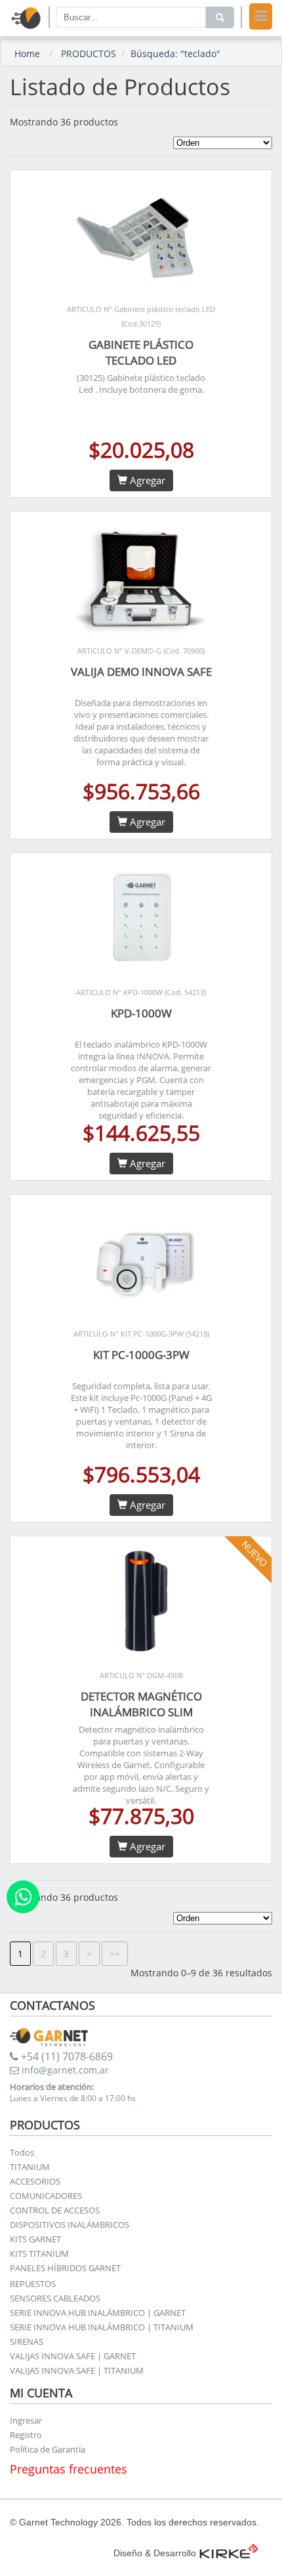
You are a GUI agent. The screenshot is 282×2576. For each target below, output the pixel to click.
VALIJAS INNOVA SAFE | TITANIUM (77, 2370)
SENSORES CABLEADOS (55, 2298)
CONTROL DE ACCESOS (55, 2210)
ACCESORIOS (35, 2181)
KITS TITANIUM (39, 2254)
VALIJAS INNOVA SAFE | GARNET (73, 2356)
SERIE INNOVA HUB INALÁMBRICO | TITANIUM (102, 2327)
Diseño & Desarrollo (155, 2553)
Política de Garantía (48, 2449)
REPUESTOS (33, 2284)
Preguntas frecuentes (69, 2469)
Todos (22, 2152)
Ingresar (26, 2420)
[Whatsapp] (23, 1897)
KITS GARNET (35, 2239)
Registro (26, 2435)
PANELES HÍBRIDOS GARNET (65, 2268)
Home (27, 54)
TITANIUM (30, 2167)
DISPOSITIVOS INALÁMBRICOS (70, 2225)
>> (115, 1954)
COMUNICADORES (46, 2196)
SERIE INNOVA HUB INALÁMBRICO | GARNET (98, 2313)
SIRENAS (27, 2342)
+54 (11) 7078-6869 (66, 2056)
